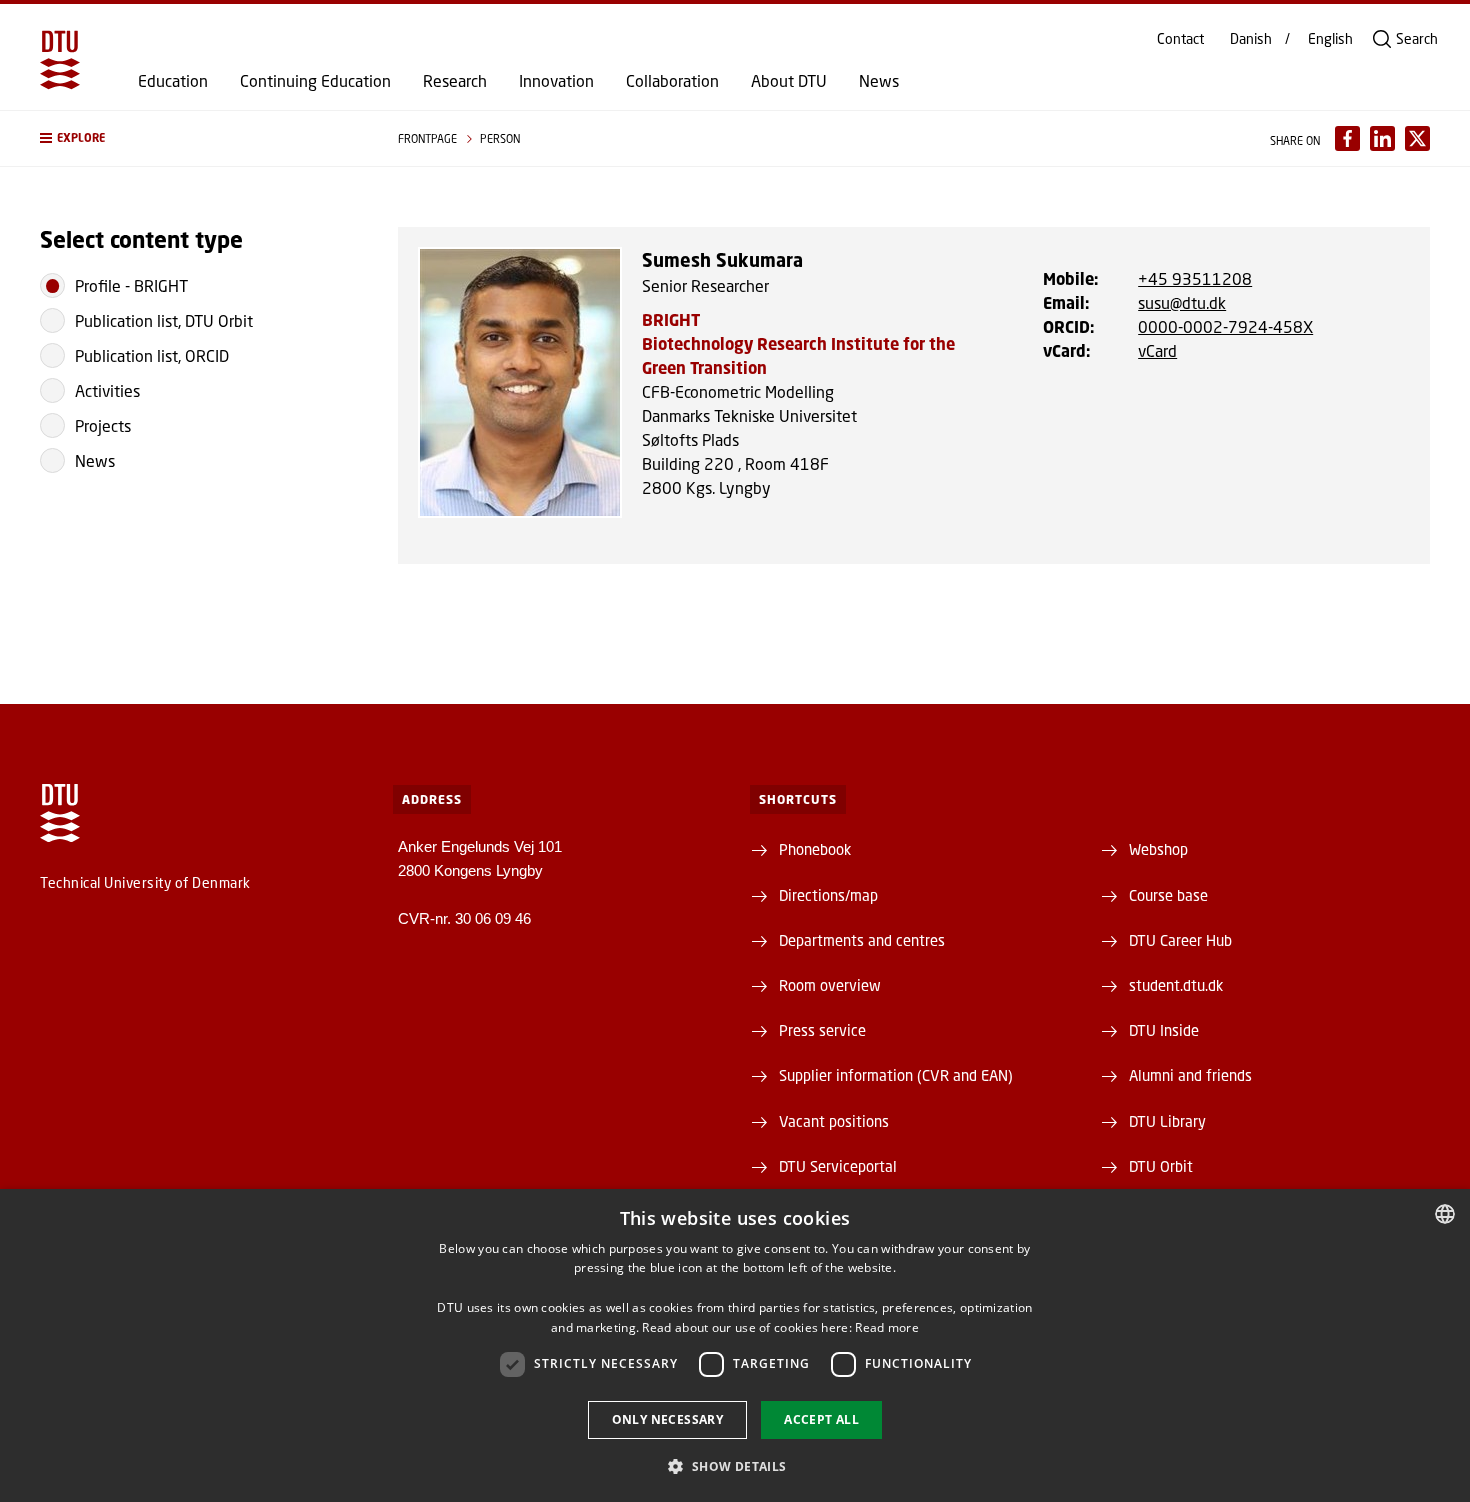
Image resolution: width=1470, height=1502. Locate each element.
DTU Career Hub (1180, 940)
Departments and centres (862, 940)
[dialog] (735, 1345)
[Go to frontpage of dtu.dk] (60, 60)
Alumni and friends (1190, 1075)
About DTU (789, 81)
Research (455, 81)
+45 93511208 (1195, 278)
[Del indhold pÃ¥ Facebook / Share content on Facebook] (1347, 138)
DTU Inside (1164, 1030)
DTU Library (1167, 1121)
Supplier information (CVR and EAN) (896, 1075)
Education (173, 81)
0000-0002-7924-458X (1225, 326)
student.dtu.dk (1176, 985)
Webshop (1158, 849)
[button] (199, 138)
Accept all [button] (821, 1419)
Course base (1168, 895)
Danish (1251, 39)
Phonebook (815, 849)
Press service (822, 1030)
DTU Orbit (1161, 1166)
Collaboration (672, 81)
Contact (1180, 39)
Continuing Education (315, 81)
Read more (887, 1327)
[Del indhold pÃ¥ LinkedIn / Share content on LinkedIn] (1382, 138)
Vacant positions (834, 1121)
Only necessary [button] (668, 1419)
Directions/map (828, 895)
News (879, 81)
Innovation (556, 81)
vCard (1157, 350)
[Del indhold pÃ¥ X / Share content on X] (1417, 138)
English (1330, 39)
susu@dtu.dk (1182, 302)
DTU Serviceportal (838, 1166)
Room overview (830, 985)
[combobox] (1445, 1214)
